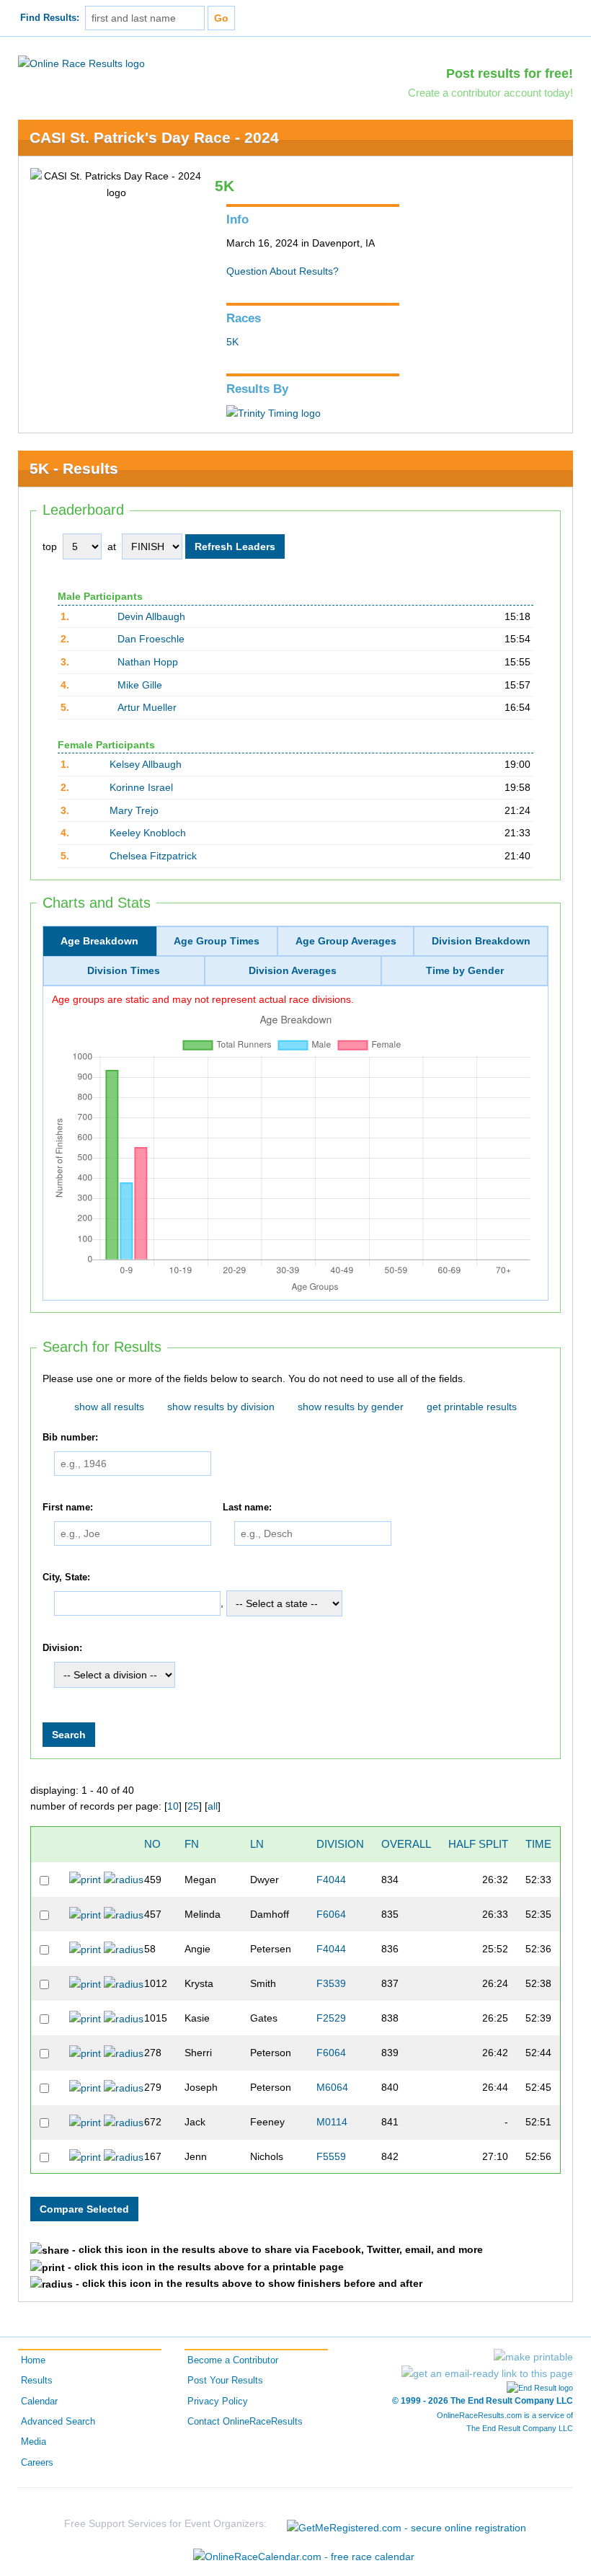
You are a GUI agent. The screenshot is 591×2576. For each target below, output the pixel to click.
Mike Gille (140, 685)
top (50, 546)
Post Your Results (225, 2381)
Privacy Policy (218, 2402)
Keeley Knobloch (148, 833)
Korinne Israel (141, 787)
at (112, 546)
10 (173, 1806)
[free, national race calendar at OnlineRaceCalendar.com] (304, 2557)
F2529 (331, 2018)
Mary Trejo (134, 810)
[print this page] (533, 2357)
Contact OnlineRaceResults (245, 2422)
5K (232, 342)
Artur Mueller (147, 707)
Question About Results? (283, 271)
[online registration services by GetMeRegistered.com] (406, 2524)
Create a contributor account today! (490, 93)
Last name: (247, 1508)
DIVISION (340, 1844)
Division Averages (293, 970)
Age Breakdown (99, 941)
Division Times (124, 970)
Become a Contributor (233, 2360)
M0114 (332, 2122)
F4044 (331, 1880)
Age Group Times (217, 941)
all (213, 1806)
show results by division (221, 1407)
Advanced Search (58, 2422)
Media (34, 2442)
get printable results (472, 1407)
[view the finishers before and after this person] (124, 1879)
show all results (109, 1407)
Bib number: (70, 1438)
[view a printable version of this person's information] (85, 1879)
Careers (37, 2463)
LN (257, 1844)
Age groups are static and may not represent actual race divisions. (203, 999)
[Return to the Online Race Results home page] (81, 63)
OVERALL (406, 1844)
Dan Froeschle (151, 639)
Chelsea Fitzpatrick (153, 856)
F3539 (331, 1983)
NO (152, 1844)
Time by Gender (465, 970)
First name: (68, 1508)
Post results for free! (510, 74)
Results (37, 2381)
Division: (62, 1648)
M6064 (332, 2087)
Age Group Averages (346, 941)
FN (192, 1844)
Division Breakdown (481, 941)
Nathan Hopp (148, 662)
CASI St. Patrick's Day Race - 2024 (154, 137)
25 (193, 1806)
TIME (538, 1844)
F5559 (331, 2156)
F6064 (331, 1914)
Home (33, 2360)
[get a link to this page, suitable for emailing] (487, 2373)
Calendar (39, 2402)
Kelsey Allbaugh (146, 764)
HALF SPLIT (478, 1844)
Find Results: (50, 18)
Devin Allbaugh (151, 616)
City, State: (66, 1577)
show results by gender (351, 1407)
